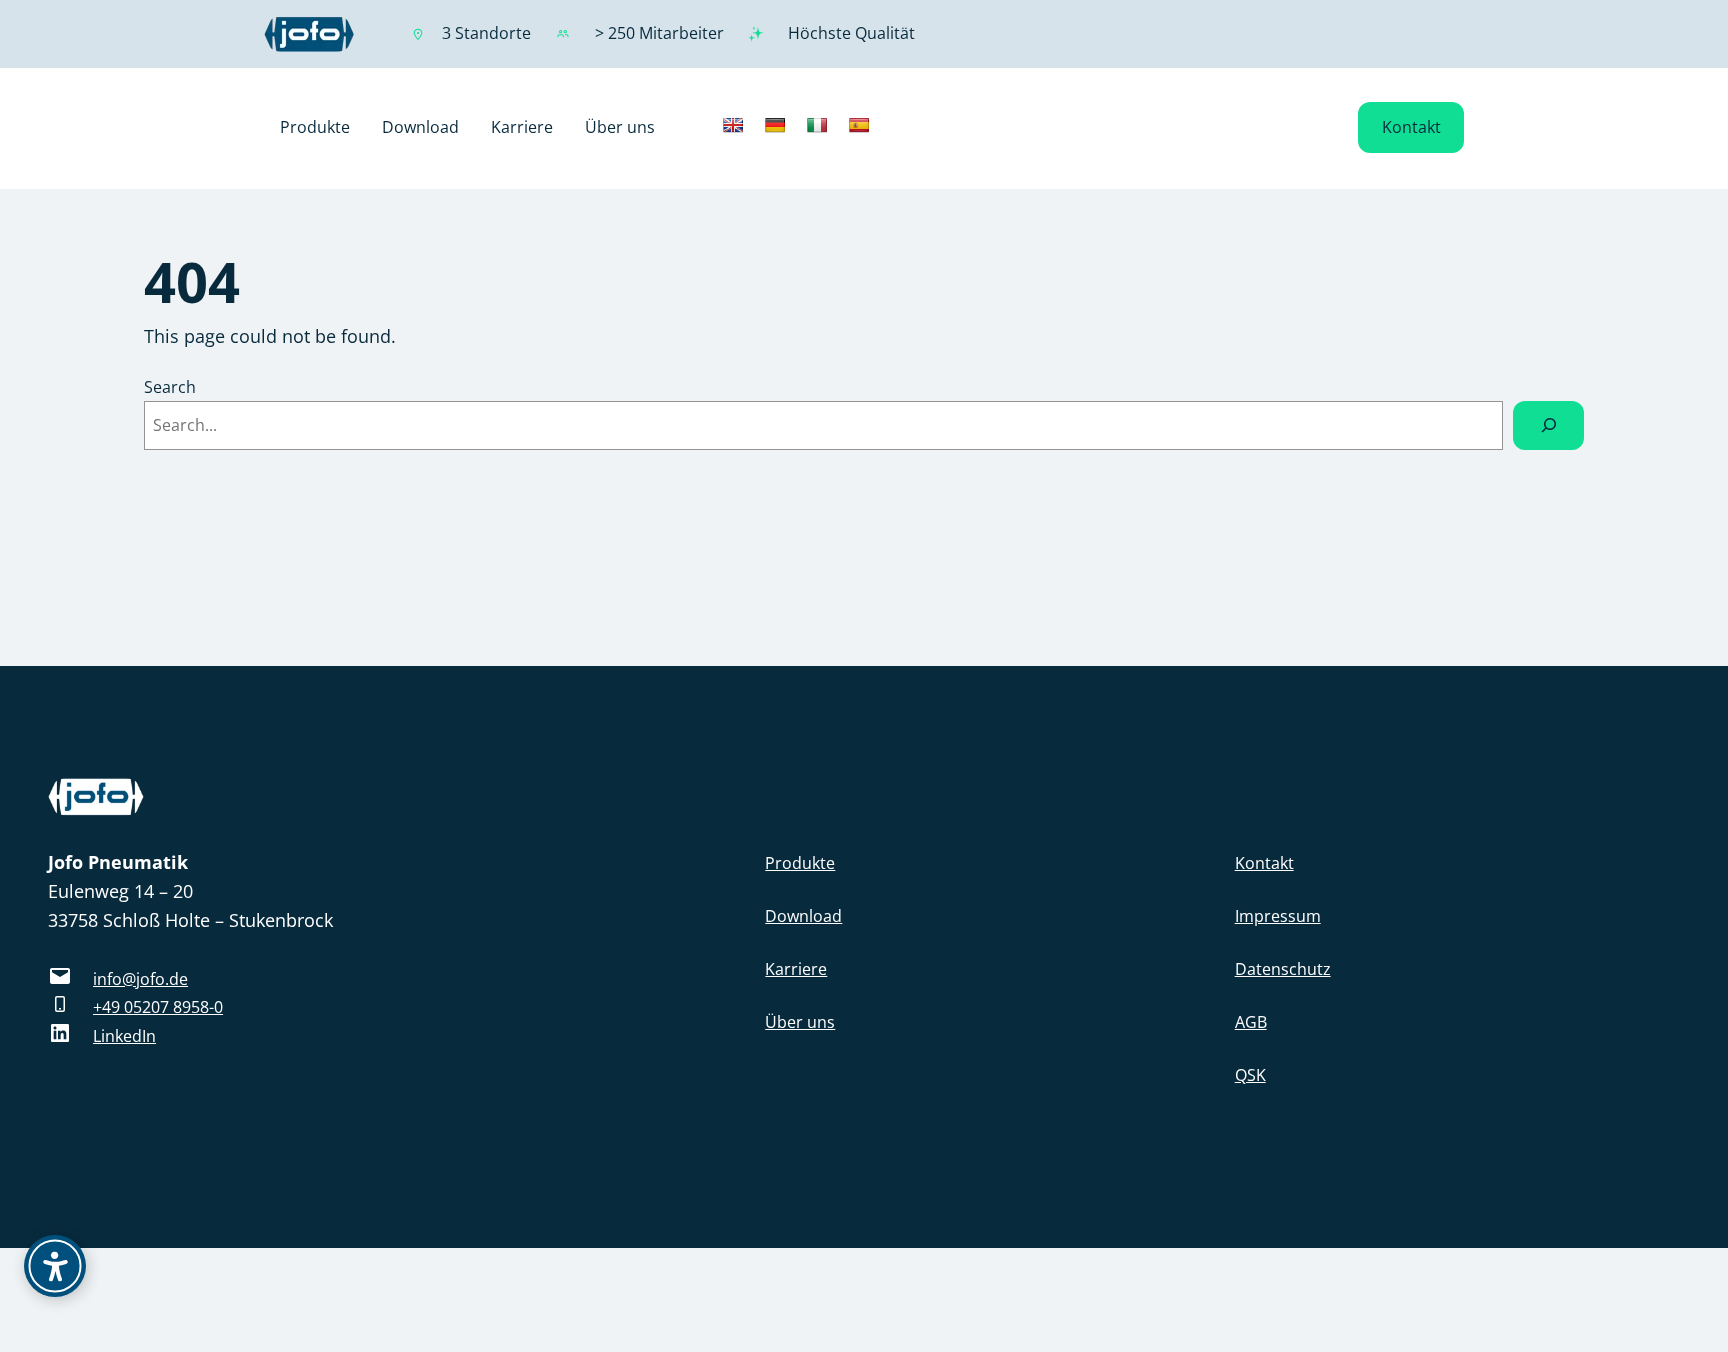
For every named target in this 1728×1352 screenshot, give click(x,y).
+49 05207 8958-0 (158, 1007)
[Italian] (817, 125)
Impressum (1278, 916)
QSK (1250, 1075)
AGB (1251, 1022)
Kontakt (1411, 127)
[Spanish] (859, 125)
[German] (775, 125)
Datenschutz (1283, 969)
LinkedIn (124, 1036)
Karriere (796, 969)
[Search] (1548, 425)
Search (170, 387)
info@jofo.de (140, 979)
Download (803, 916)
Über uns (800, 1022)
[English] (733, 125)
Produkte (800, 863)
